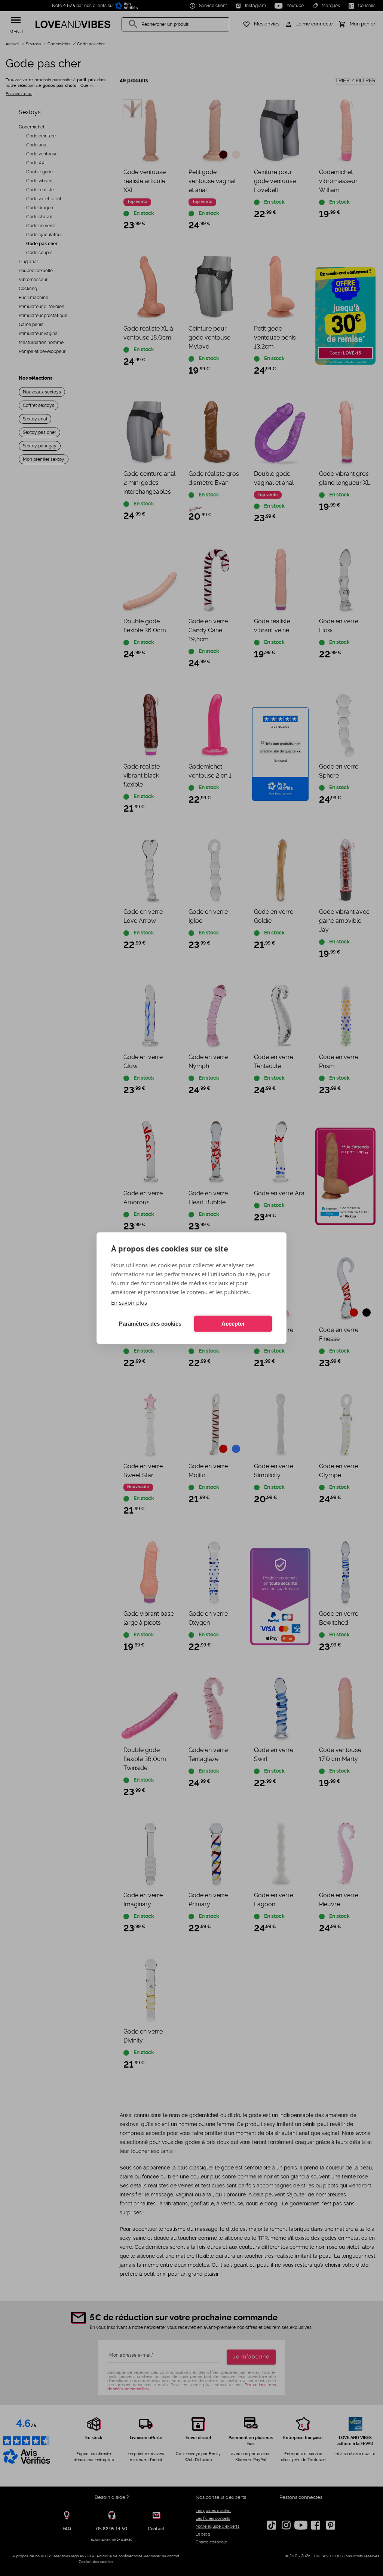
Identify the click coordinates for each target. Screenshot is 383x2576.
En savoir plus (129, 1302)
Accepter (233, 1324)
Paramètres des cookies (150, 1324)
